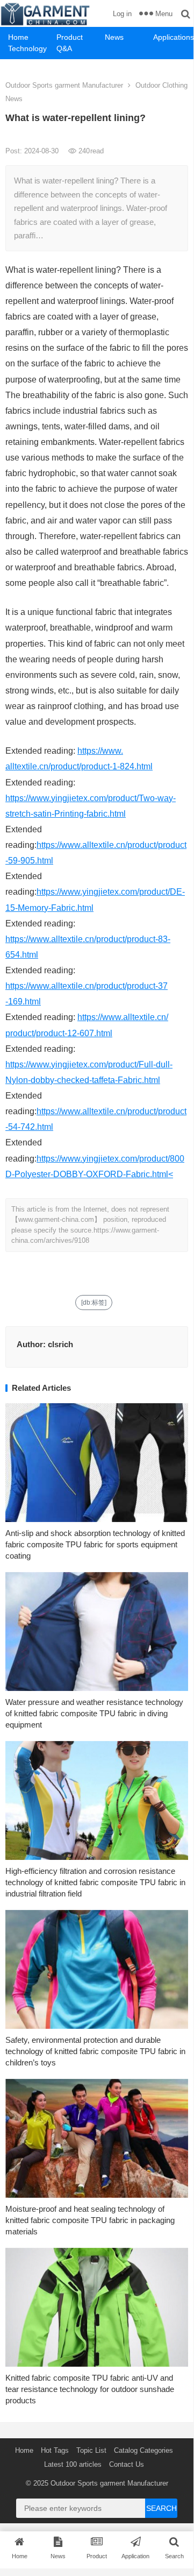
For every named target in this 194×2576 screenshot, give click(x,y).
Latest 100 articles (73, 2464)
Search (161, 2508)
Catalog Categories (143, 2450)
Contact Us (127, 2464)
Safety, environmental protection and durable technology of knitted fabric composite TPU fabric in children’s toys (95, 2051)
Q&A (64, 48)
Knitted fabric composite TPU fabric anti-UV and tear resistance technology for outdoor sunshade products (90, 2389)
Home (18, 37)
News (114, 37)
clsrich (60, 1344)
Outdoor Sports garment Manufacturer (64, 85)
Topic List (91, 2450)
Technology (27, 48)
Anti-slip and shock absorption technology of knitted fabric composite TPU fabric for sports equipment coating (95, 1544)
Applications (173, 37)
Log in (122, 14)
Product (70, 37)
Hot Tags (55, 2450)
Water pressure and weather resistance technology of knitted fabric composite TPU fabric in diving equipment (94, 1713)
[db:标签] (94, 1303)
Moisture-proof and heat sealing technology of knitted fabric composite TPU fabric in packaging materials (90, 2220)
